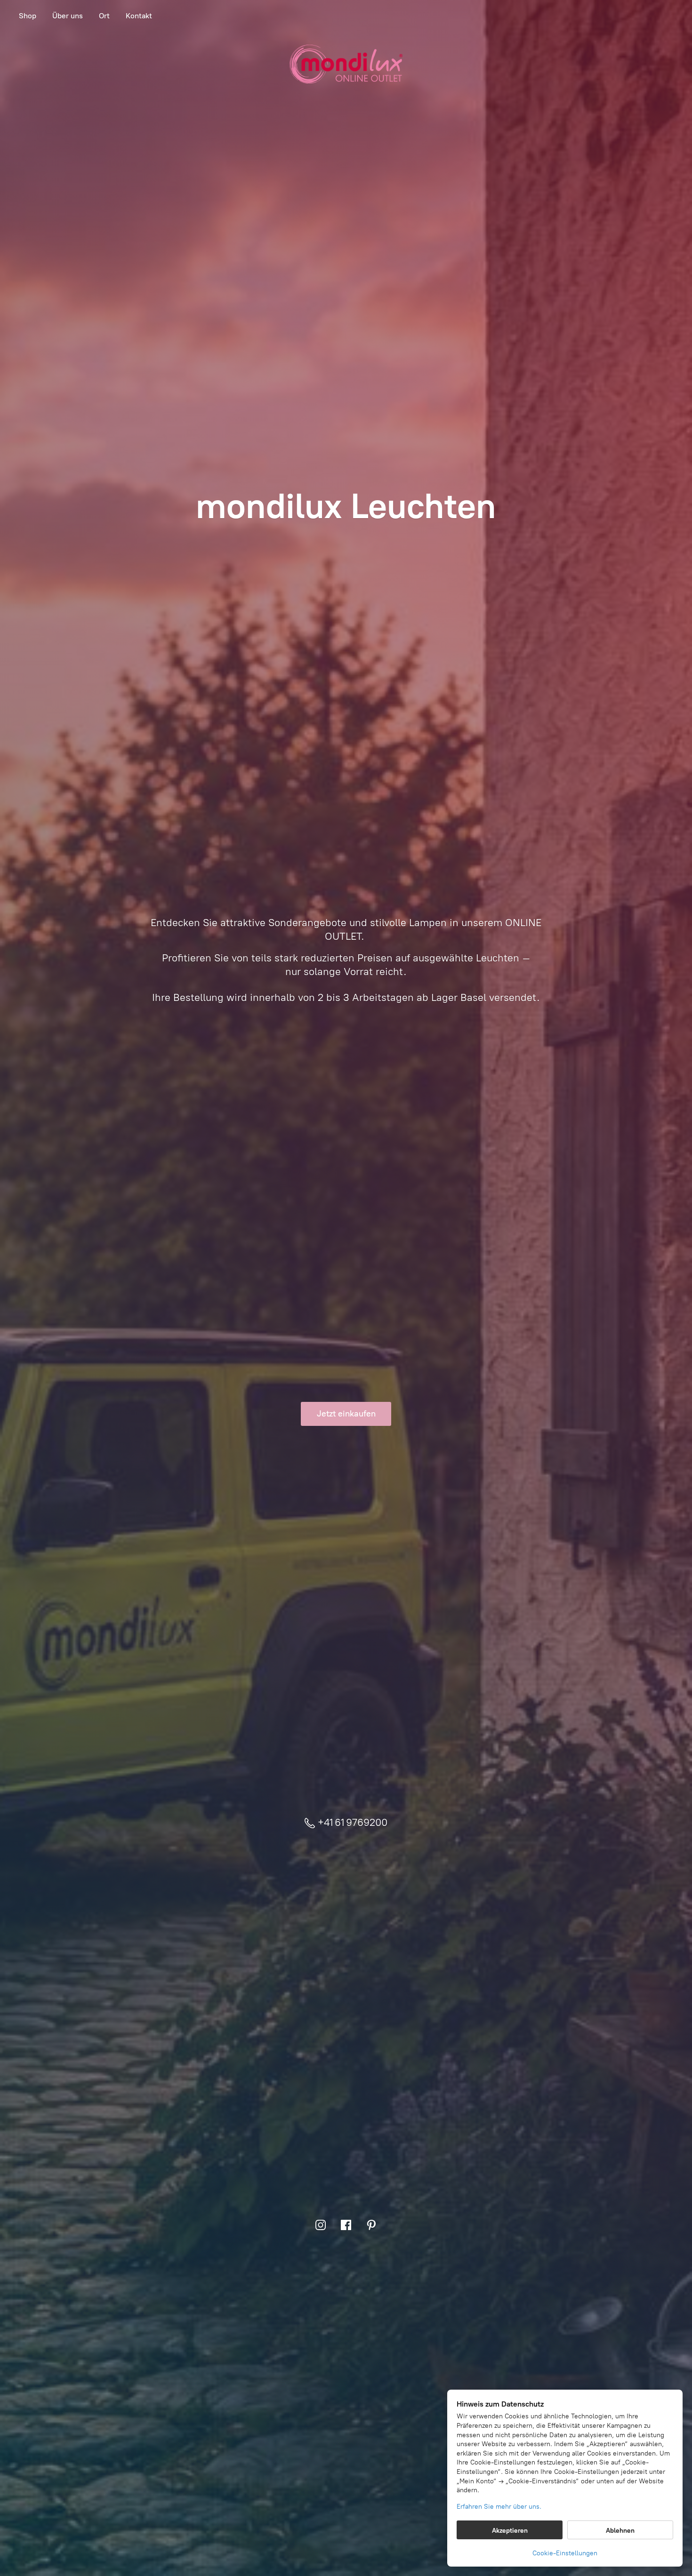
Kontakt (139, 16)
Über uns (68, 16)
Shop (28, 16)
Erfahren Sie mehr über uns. (499, 2507)
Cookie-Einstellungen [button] (565, 2553)
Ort (104, 16)
